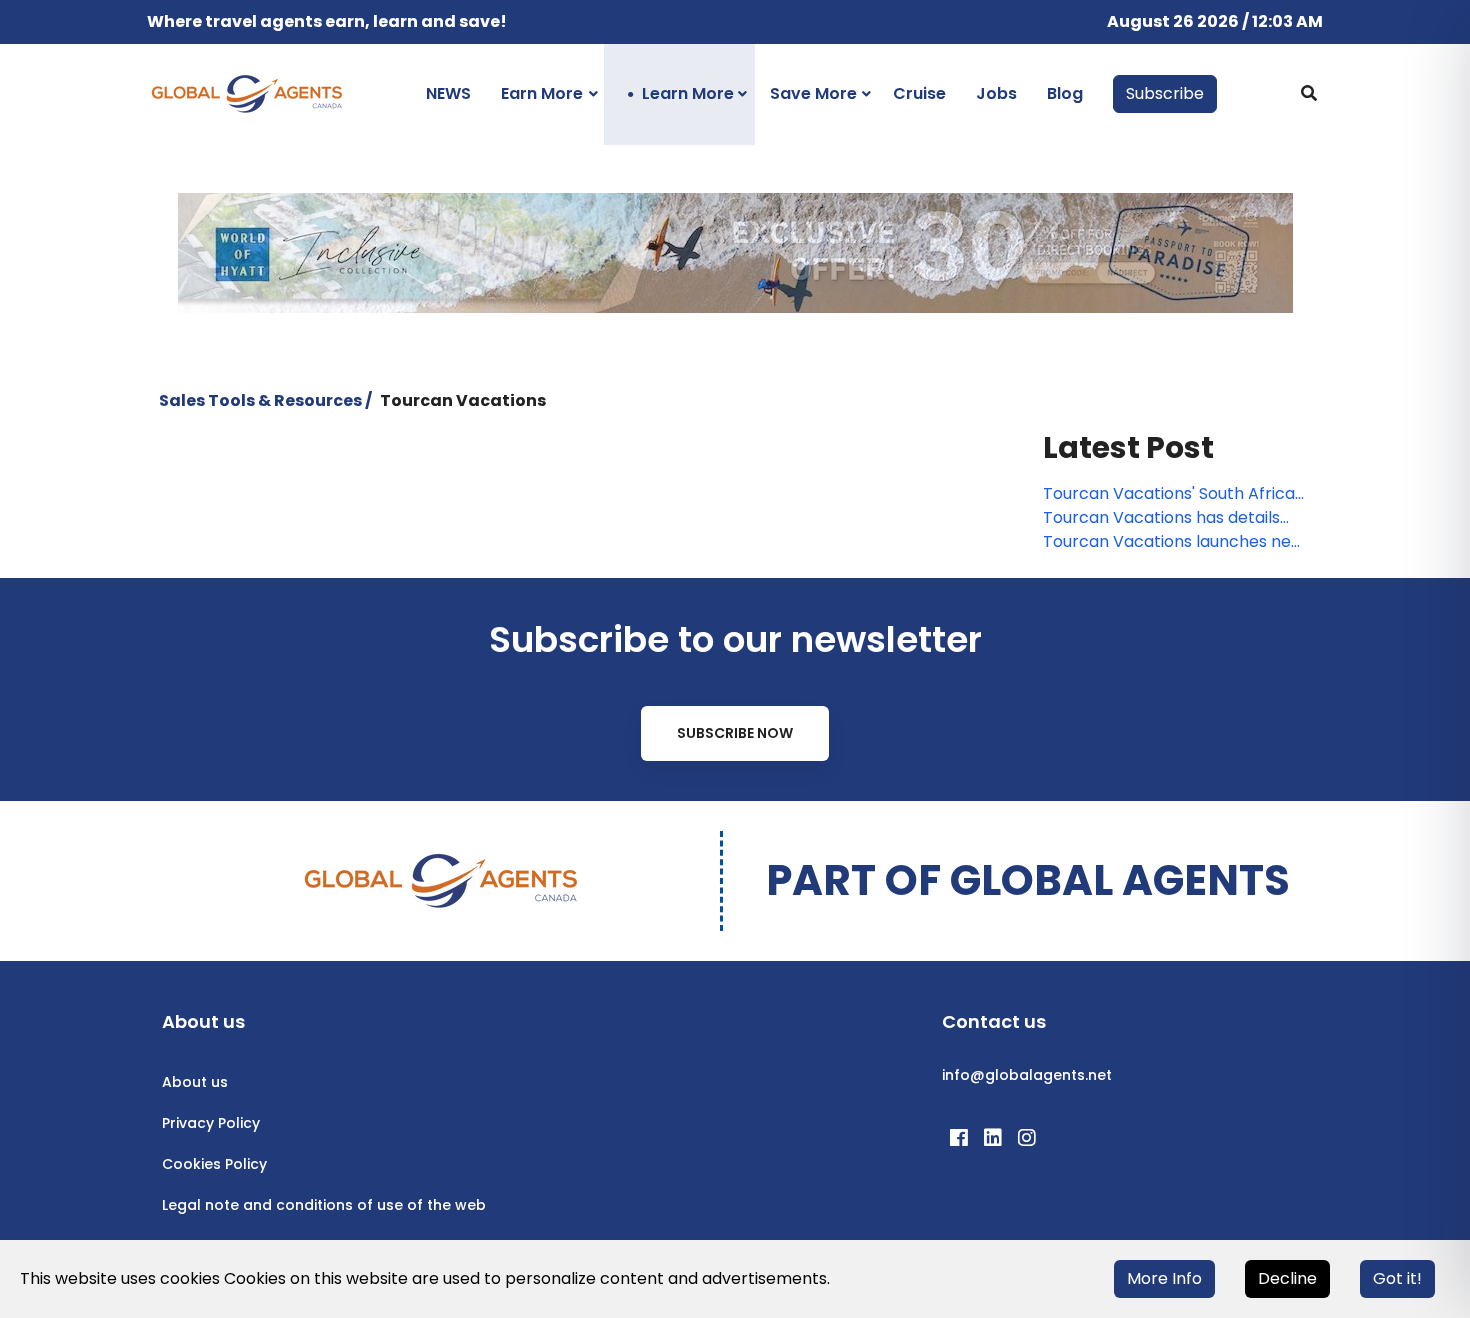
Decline (1287, 1278)
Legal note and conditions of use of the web (324, 1205)
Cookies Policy (214, 1164)
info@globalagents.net (1027, 1075)
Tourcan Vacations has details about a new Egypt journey (1161, 518)
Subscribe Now (735, 733)
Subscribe (1165, 93)
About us (195, 1082)
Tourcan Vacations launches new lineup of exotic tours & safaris (1173, 542)
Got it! (1397, 1278)
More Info (1164, 1278)
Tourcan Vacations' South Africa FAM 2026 (1169, 494)
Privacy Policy (211, 1123)
